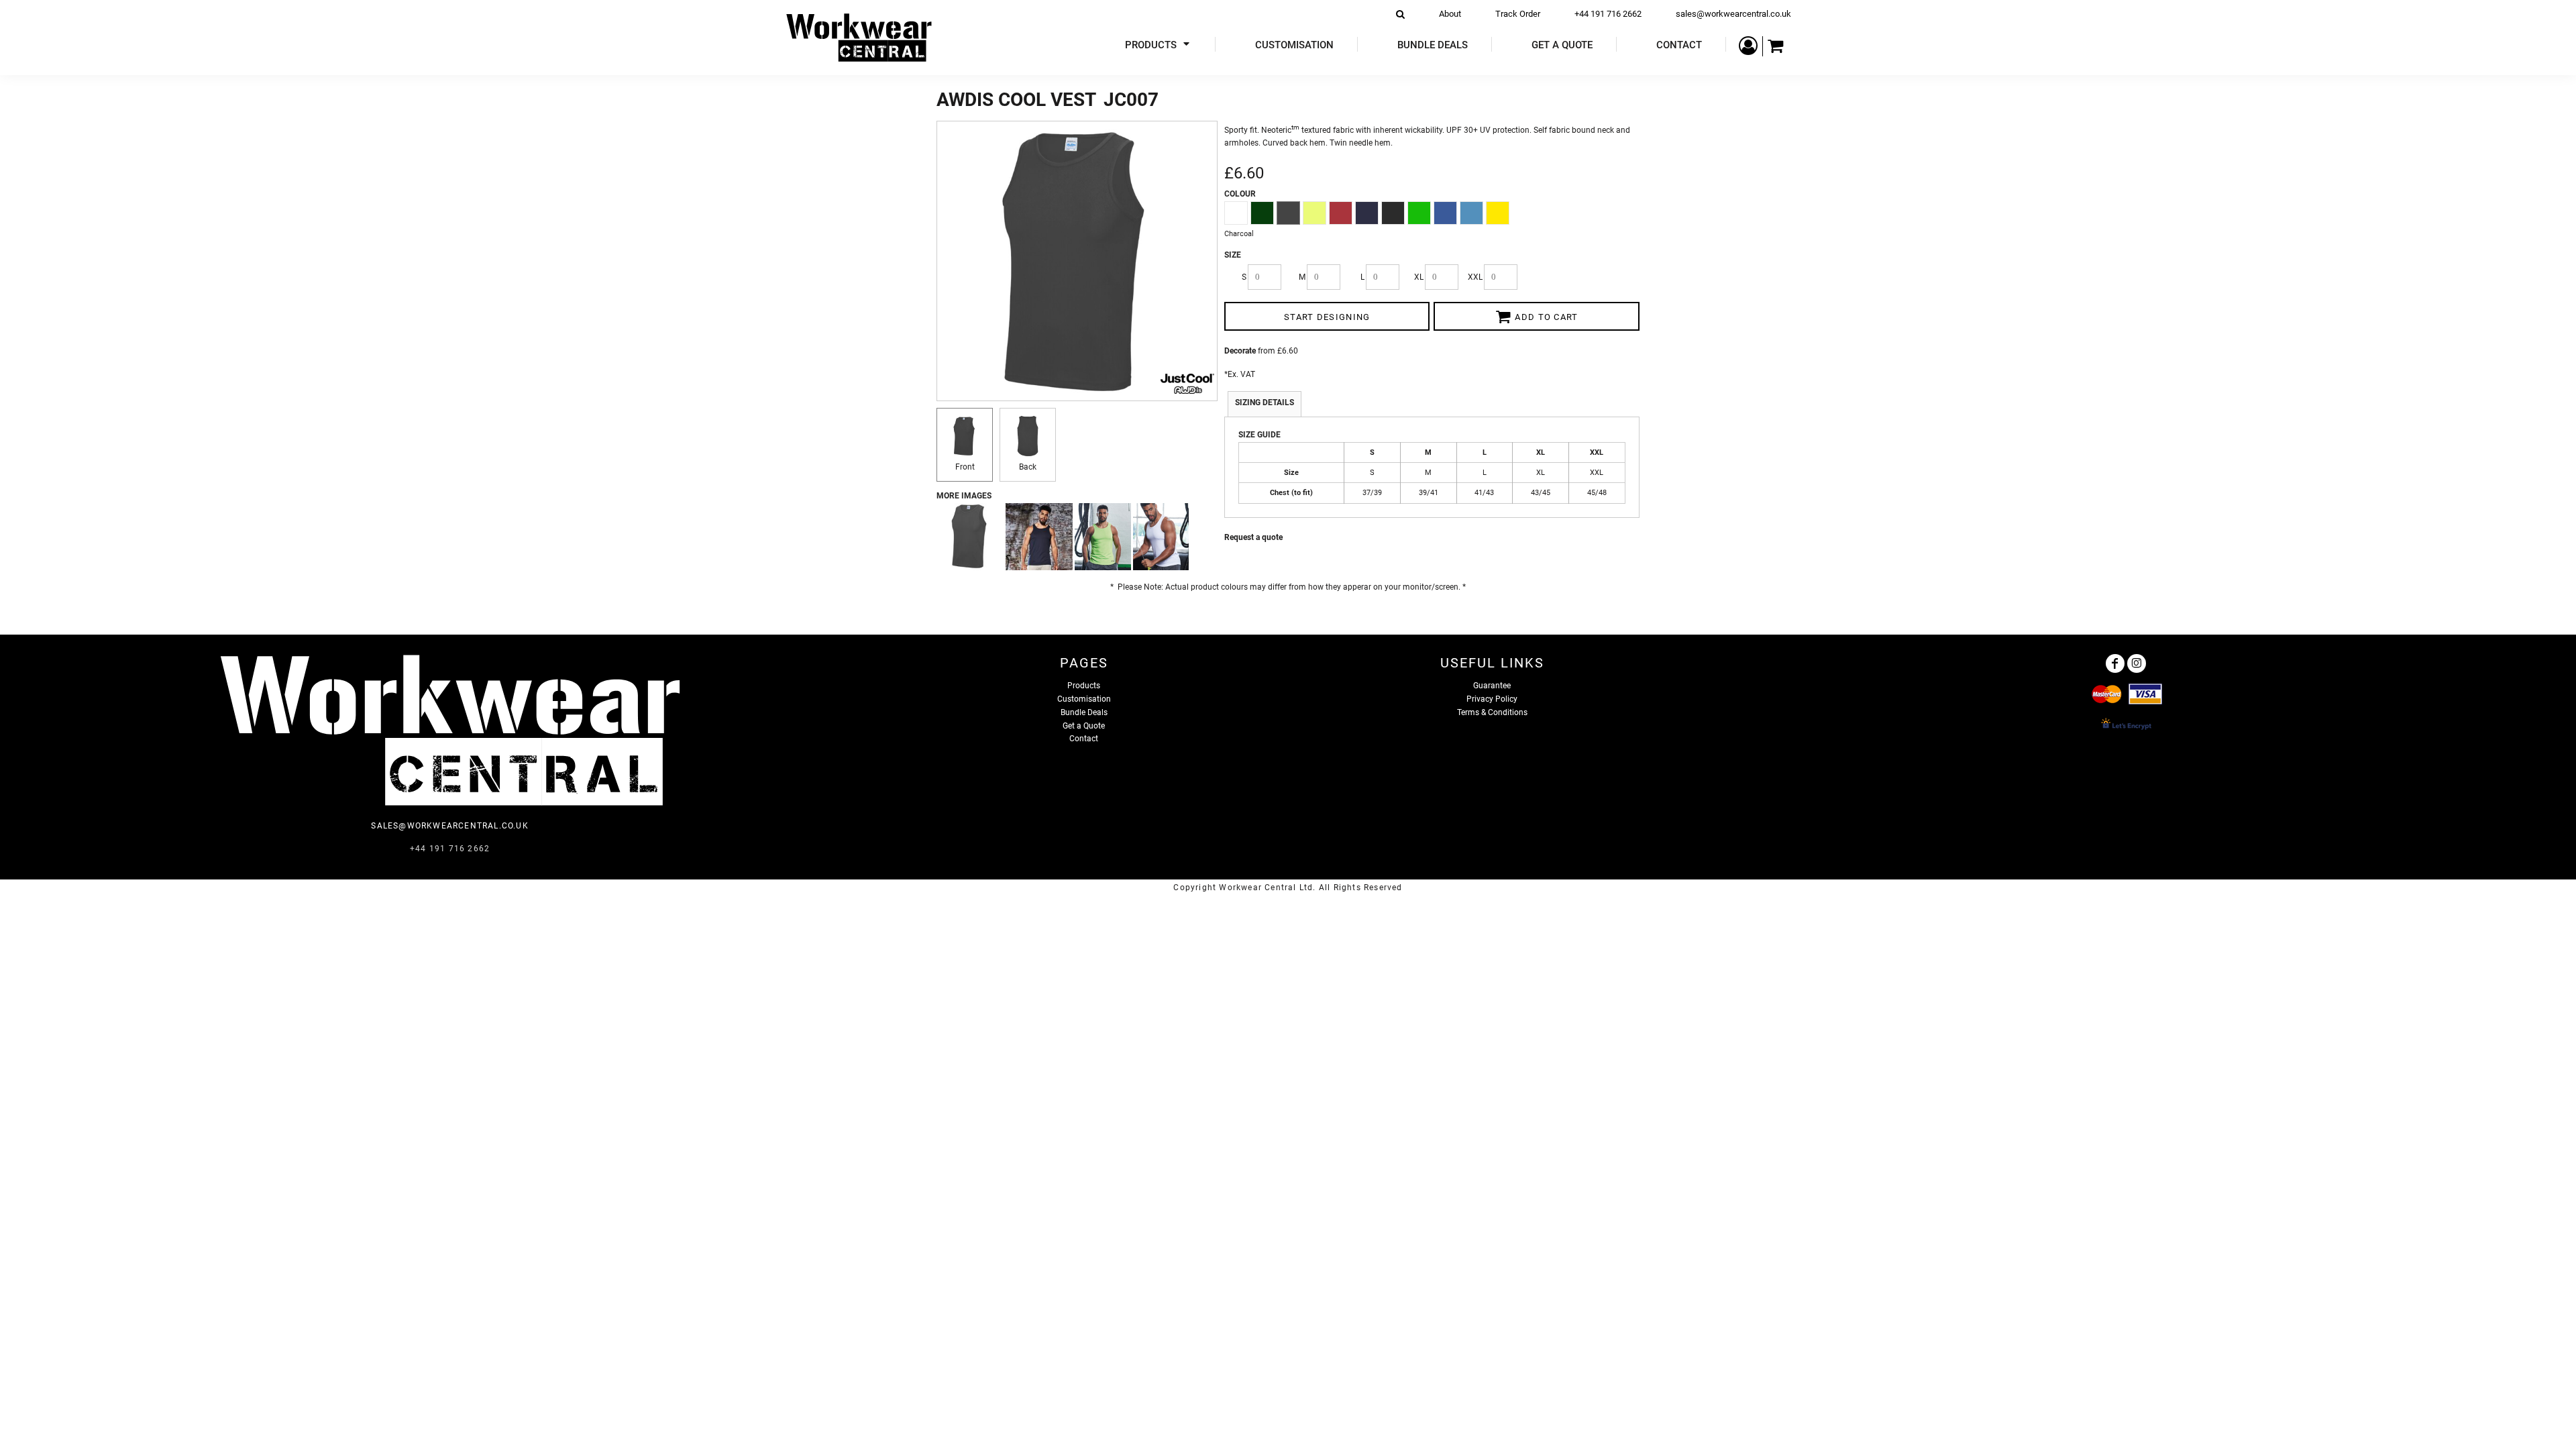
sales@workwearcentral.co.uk (1733, 14)
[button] (1159, 45)
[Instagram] (2137, 663)
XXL (1475, 277)
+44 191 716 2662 (1608, 14)
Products (1084, 686)
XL (1419, 277)
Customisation (1084, 699)
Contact (1084, 739)
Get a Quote (1084, 726)
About (1450, 14)
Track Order (1518, 14)
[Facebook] (2115, 663)
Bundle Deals (1084, 712)
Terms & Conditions (1492, 712)
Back (1028, 467)
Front (965, 467)
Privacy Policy (1492, 699)
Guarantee (1492, 686)
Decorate (1240, 351)
